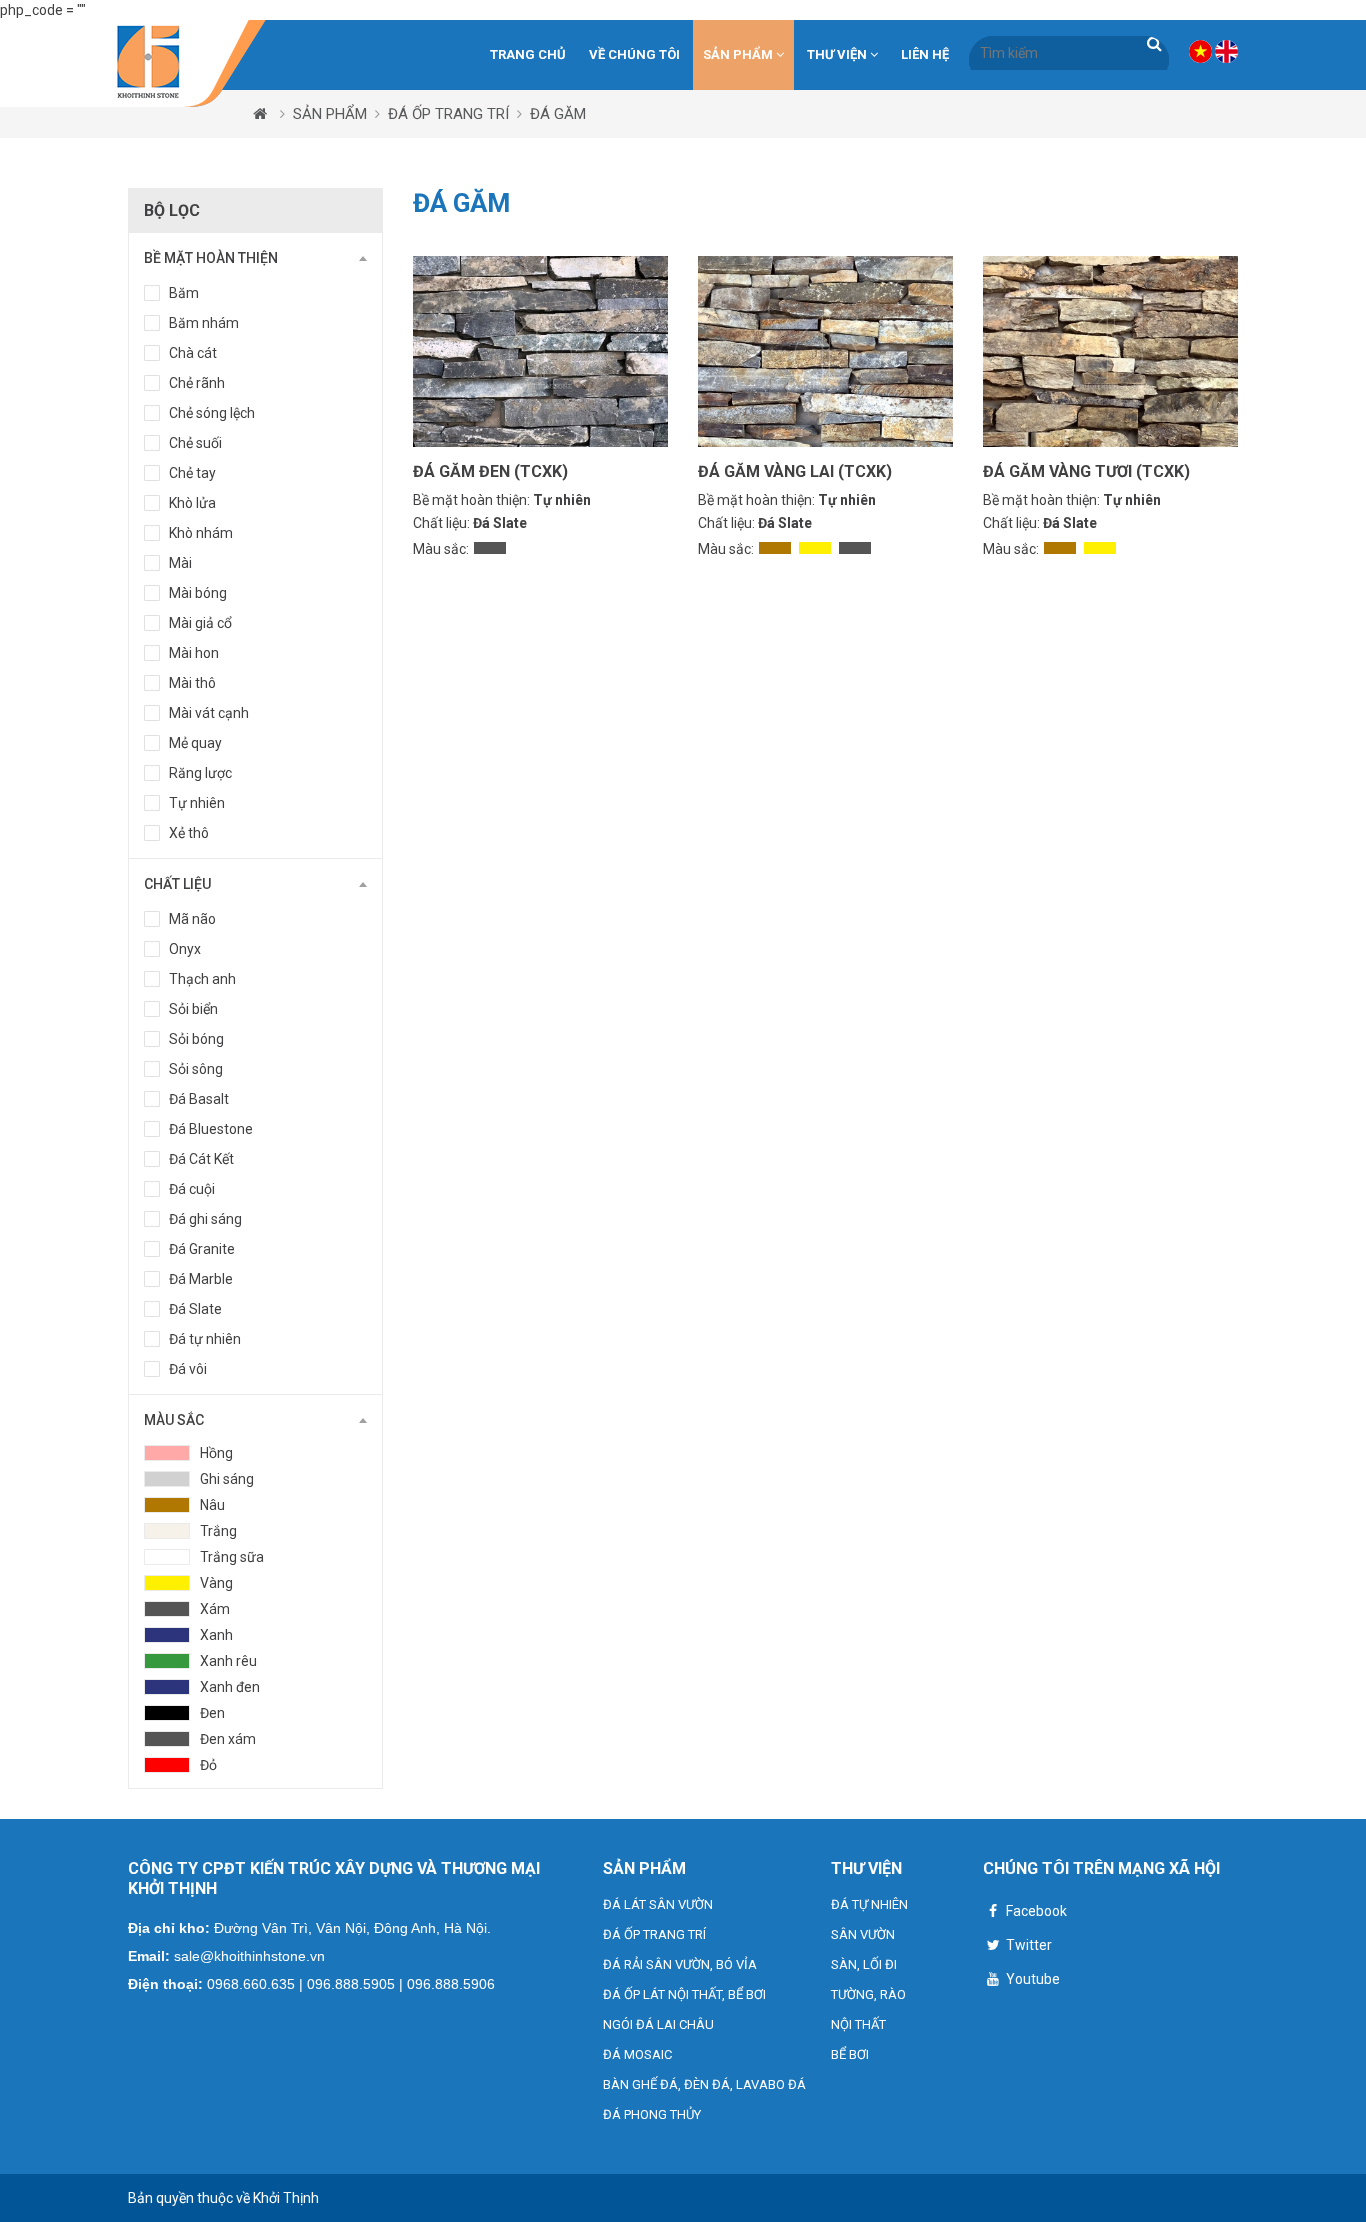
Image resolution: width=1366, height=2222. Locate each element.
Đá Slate (195, 1309)
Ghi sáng (227, 1479)
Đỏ (208, 1765)
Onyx (185, 949)
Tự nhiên (197, 803)
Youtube (1031, 1979)
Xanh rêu (228, 1661)
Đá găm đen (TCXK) (490, 471)
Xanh (216, 1635)
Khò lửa (192, 503)
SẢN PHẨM (739, 54)
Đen (212, 1713)
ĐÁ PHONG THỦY (652, 2114)
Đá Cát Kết (201, 1159)
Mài (180, 563)
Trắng (218, 1531)
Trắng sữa (232, 1557)
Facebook (1035, 1911)
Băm (184, 293)
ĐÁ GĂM (558, 114)
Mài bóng (198, 593)
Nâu (212, 1505)
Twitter (1027, 1945)
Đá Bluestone (211, 1129)
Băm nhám (204, 323)
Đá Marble (201, 1279)
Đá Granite (202, 1249)
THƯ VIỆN (838, 54)
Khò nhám (201, 533)
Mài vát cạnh (209, 713)
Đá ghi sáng (205, 1219)
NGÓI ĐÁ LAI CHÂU (658, 2024)
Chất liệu (177, 884)
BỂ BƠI (850, 2054)
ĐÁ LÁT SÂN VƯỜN (658, 1904)
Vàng (216, 1583)
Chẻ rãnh (197, 383)
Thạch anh (202, 979)
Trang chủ (528, 54)
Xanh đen (230, 1687)
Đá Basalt (199, 1099)
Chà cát (193, 353)
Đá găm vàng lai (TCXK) (795, 471)
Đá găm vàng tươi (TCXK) (1086, 471)
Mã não (192, 919)
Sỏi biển (193, 1009)
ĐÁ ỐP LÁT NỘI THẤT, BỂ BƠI (684, 1994)
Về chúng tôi (634, 54)
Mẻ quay (195, 743)
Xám (215, 1609)
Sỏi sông (196, 1069)
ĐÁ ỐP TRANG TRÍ (448, 114)
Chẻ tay (192, 473)
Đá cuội (192, 1189)
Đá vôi (188, 1369)
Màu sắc (174, 1420)
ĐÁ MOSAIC (637, 2054)
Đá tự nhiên (205, 1339)
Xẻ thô (189, 833)
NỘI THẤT (858, 2024)
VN (1200, 51)
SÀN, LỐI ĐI (864, 1964)
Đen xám (228, 1739)
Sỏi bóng (196, 1039)
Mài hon (194, 653)
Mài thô (192, 683)
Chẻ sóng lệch (212, 413)
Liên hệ (925, 54)
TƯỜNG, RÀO (868, 1994)
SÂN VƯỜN (863, 1934)
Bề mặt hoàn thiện (211, 258)
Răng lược (200, 773)
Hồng (216, 1453)
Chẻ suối (195, 443)
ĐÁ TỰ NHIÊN (869, 1904)
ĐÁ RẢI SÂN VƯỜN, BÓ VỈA (680, 1964)
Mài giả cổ (200, 623)
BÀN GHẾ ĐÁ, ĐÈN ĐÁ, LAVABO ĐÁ (704, 2084)
